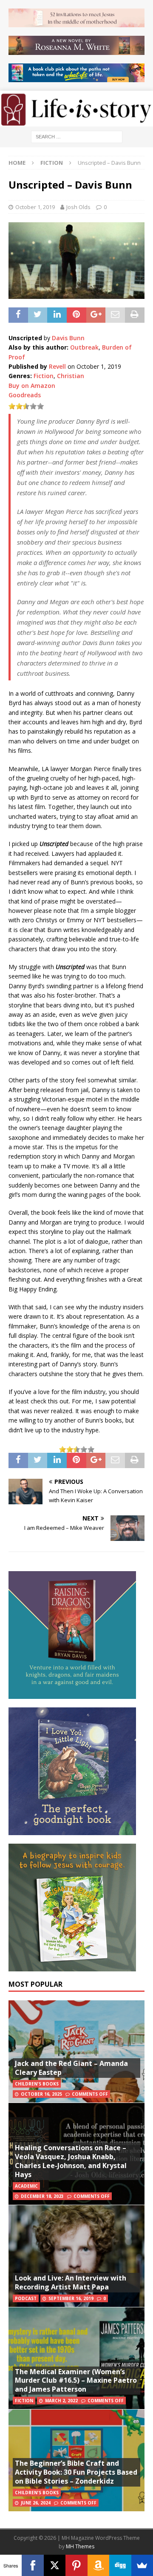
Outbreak (84, 347)
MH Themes (80, 2546)
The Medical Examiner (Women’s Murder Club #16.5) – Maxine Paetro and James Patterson (76, 2381)
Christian (71, 376)
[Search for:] (77, 136)
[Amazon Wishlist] (98, 2565)
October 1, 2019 (35, 207)
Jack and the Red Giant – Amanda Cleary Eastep (71, 2068)
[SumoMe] (142, 2565)
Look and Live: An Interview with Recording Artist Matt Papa (71, 2282)
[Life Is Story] (76, 121)
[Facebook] (33, 2565)
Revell (57, 366)
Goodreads (25, 395)
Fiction (44, 376)
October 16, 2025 (41, 2094)
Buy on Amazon (32, 386)
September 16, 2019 (71, 2298)
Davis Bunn (68, 338)
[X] (55, 2565)
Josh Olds (78, 207)
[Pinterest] (76, 2565)
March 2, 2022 (61, 2401)
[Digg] (120, 2565)
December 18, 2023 (42, 2196)
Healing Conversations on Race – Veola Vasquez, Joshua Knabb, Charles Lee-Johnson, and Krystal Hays (71, 2161)
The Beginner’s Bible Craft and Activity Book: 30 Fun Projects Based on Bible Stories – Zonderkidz (76, 2472)
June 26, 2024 (36, 2503)
